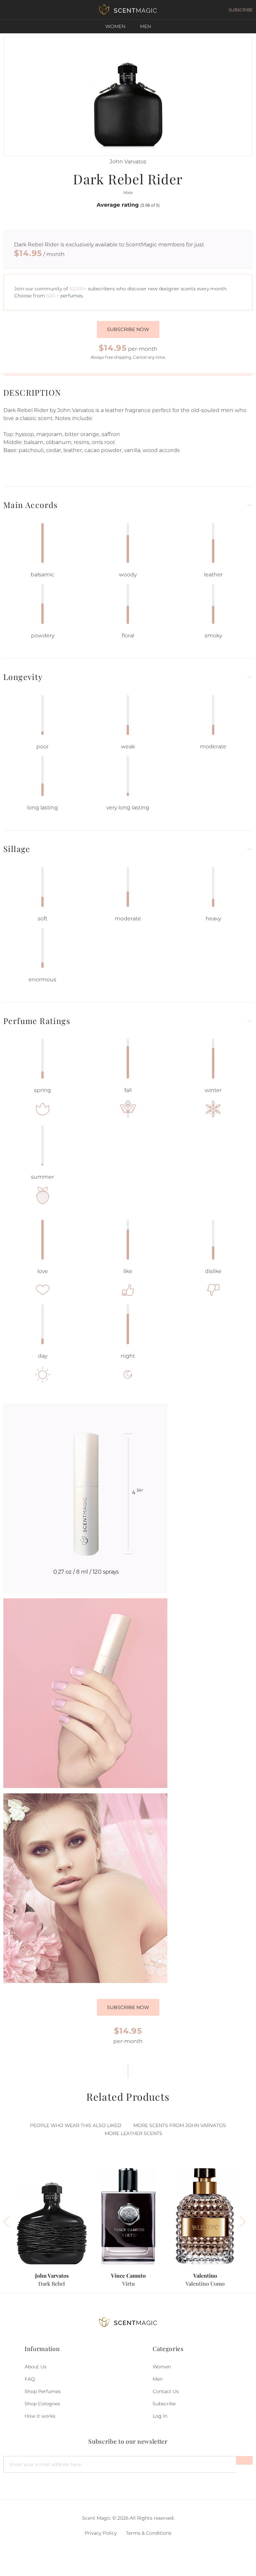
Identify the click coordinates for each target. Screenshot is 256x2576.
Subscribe (164, 2404)
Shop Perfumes (43, 2391)
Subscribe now (128, 329)
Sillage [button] (17, 849)
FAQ (30, 2379)
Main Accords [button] (31, 505)
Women (115, 26)
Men (145, 26)
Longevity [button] (23, 677)
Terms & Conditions (149, 2533)
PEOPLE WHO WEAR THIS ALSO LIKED (76, 2125)
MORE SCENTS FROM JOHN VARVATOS (180, 2125)
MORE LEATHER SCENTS (133, 2133)
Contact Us (166, 2391)
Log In (160, 2416)
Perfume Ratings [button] (37, 1021)
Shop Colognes (42, 2404)
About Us (35, 2367)
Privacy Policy (101, 2533)
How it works (40, 2416)
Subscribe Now (128, 2007)
